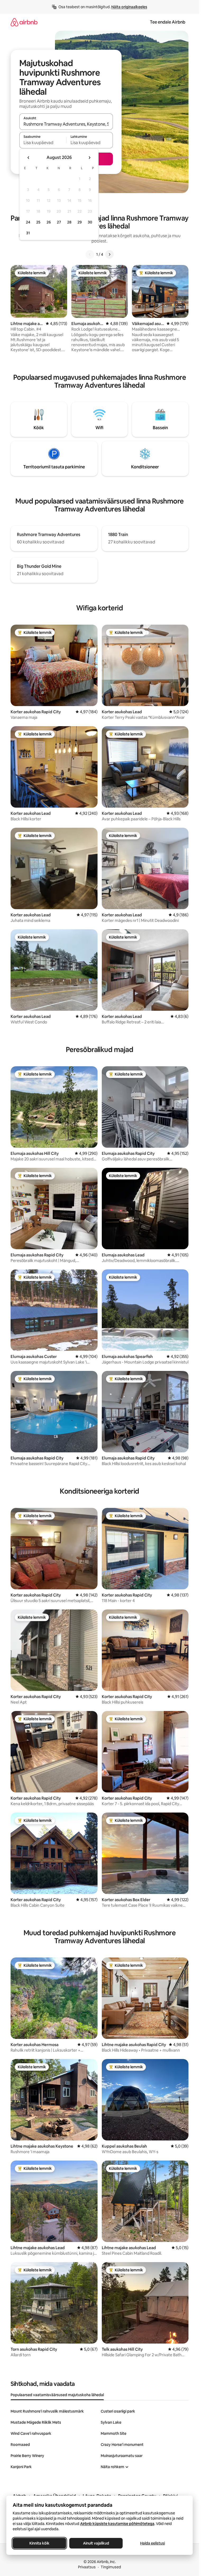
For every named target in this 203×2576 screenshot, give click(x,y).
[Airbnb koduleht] (24, 22)
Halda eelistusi (153, 2543)
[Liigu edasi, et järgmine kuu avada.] (89, 158)
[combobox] (66, 124)
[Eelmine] (90, 254)
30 (90, 222)
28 (69, 222)
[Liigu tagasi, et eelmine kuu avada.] (29, 158)
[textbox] (43, 143)
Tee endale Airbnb (168, 22)
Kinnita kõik (39, 2543)
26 (49, 222)
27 (59, 222)
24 (28, 222)
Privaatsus (87, 2567)
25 (38, 222)
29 (80, 222)
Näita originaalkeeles (129, 7)
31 (28, 233)
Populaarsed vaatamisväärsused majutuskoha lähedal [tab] (57, 2395)
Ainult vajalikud (96, 2543)
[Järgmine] (109, 254)
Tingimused (111, 2567)
